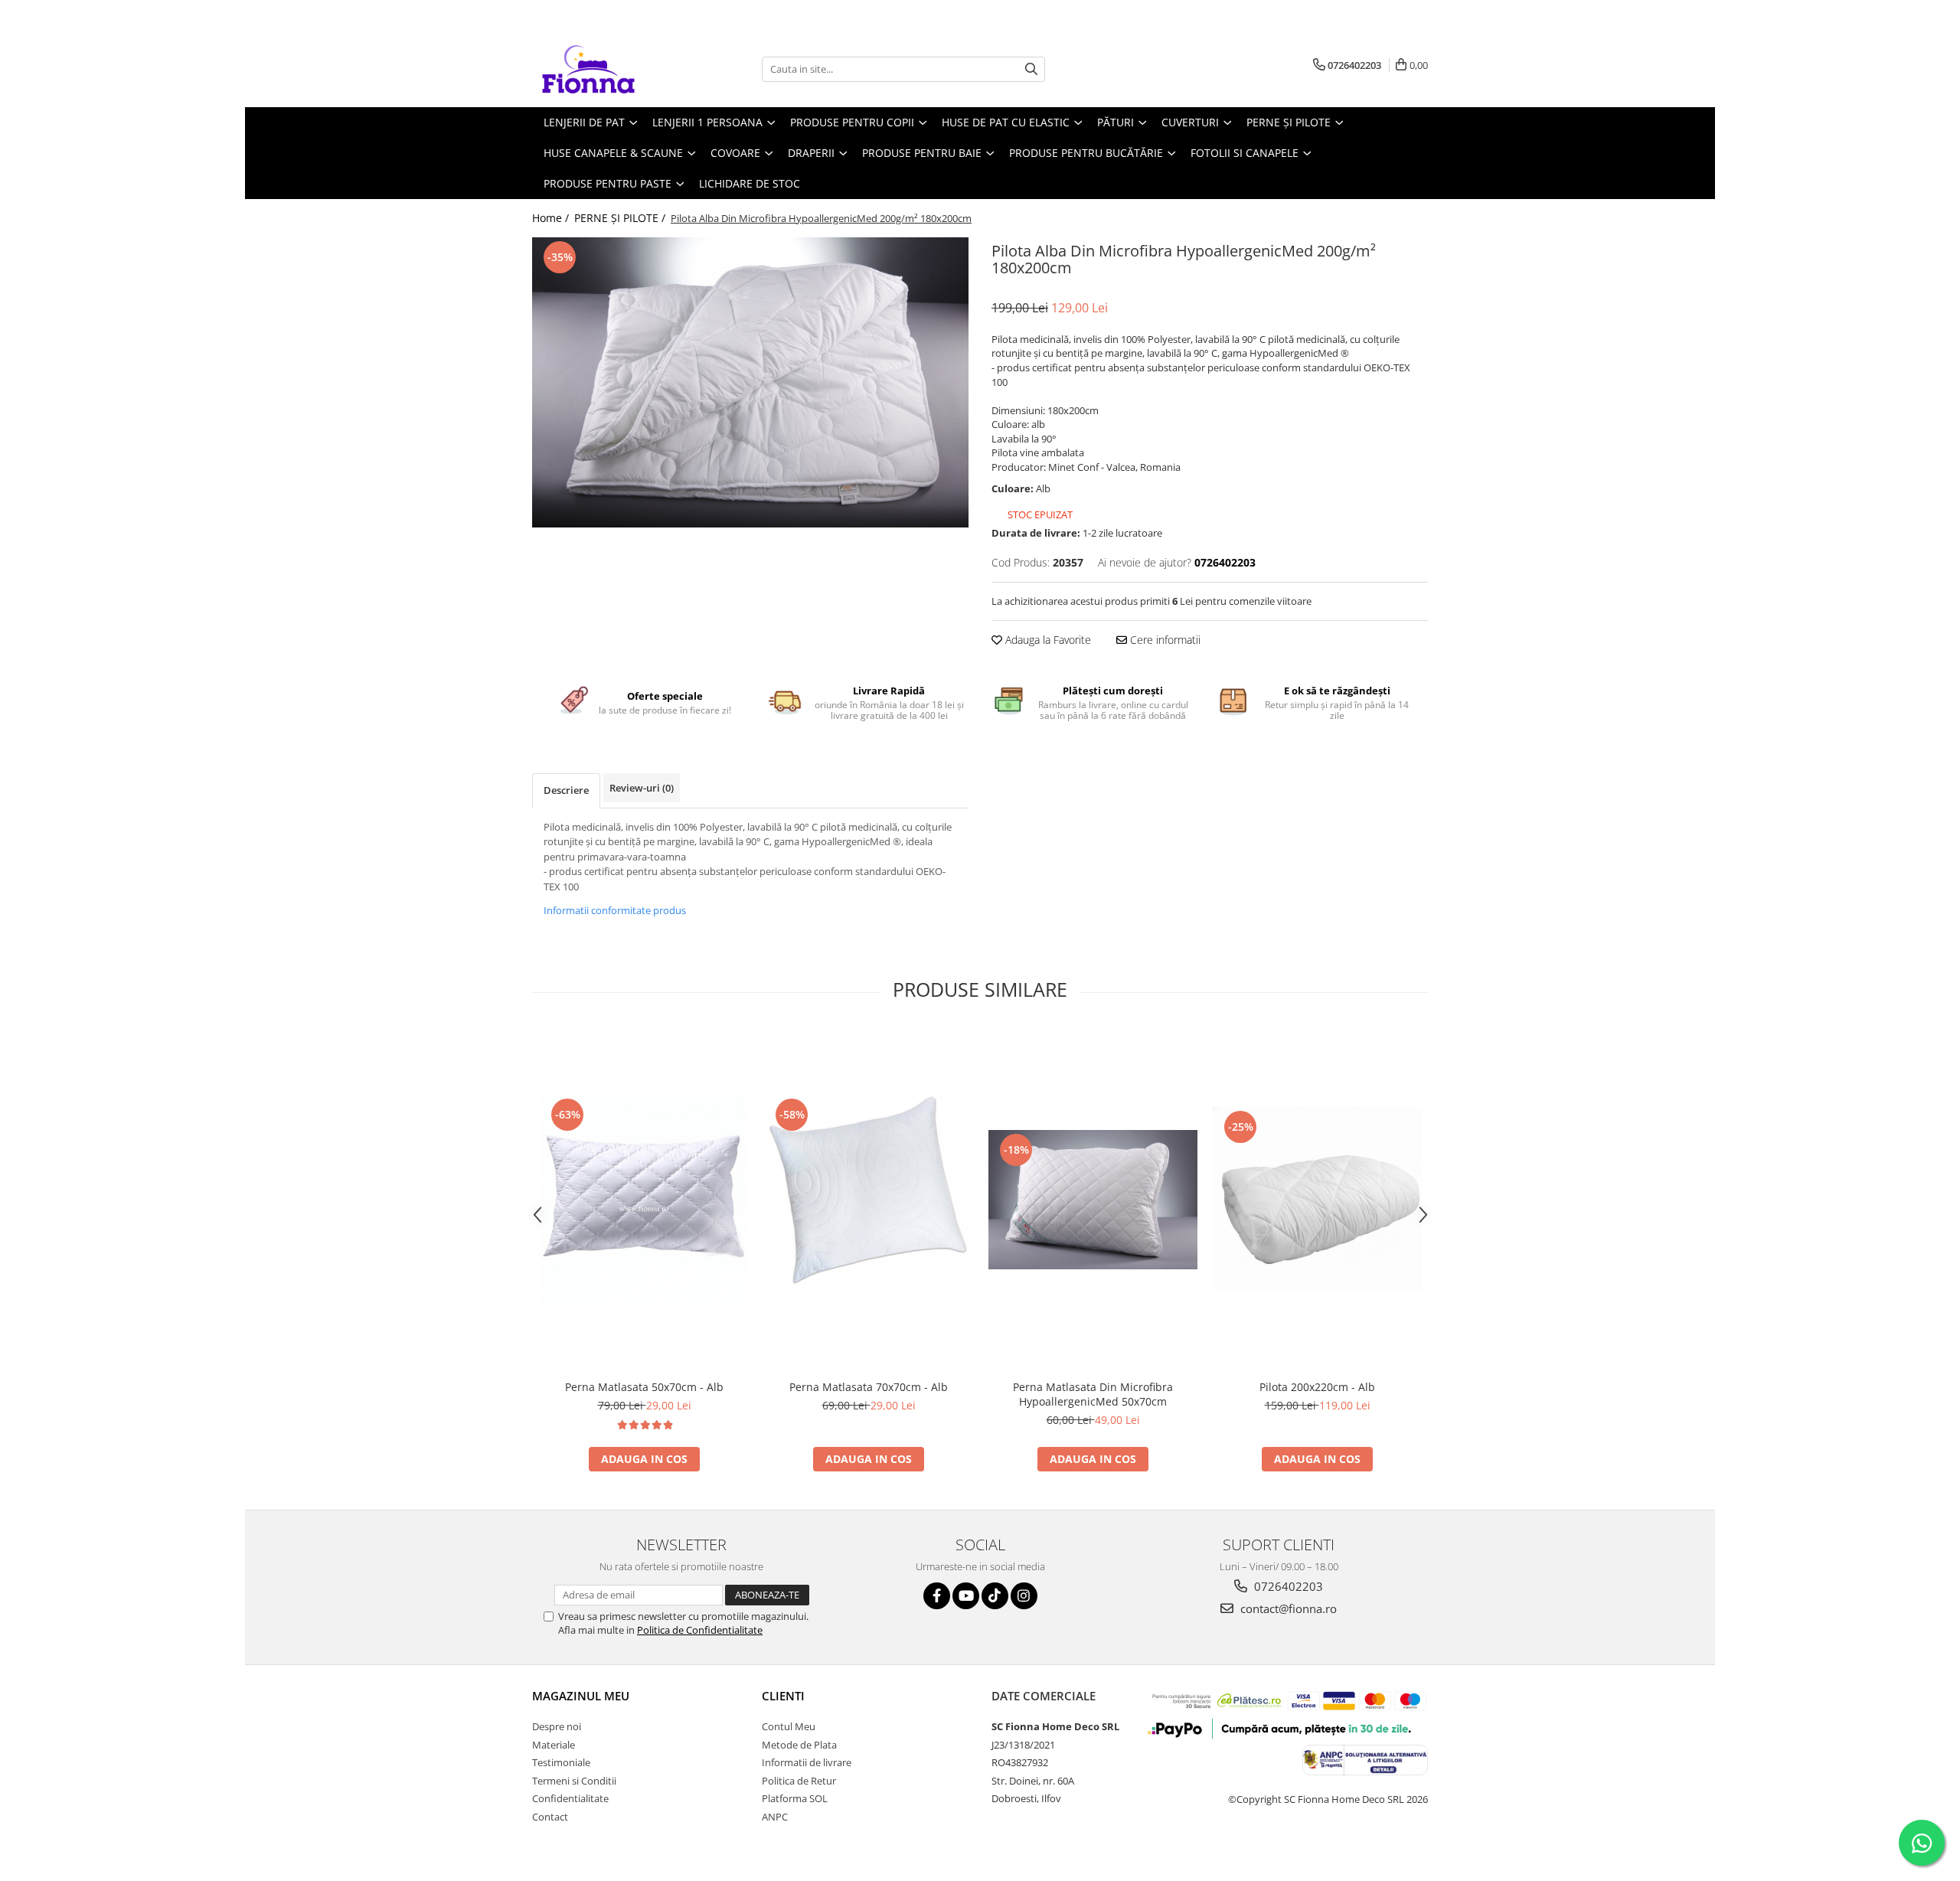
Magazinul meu (581, 1696)
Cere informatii (1164, 640)
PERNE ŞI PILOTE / (621, 218)
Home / (552, 218)
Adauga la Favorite (1047, 640)
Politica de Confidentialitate (700, 1630)
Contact (550, 1817)
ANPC (775, 1817)
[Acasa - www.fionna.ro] (609, 69)
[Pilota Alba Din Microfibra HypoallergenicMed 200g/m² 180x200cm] (750, 382)
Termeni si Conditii (574, 1781)
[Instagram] (1024, 1596)
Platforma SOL (795, 1798)
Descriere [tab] (566, 790)
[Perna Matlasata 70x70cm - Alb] (869, 1199)
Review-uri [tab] (642, 788)
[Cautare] (1031, 69)
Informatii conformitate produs (615, 910)
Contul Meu (789, 1726)
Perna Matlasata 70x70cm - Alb (869, 1387)
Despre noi (557, 1726)
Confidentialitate (570, 1798)
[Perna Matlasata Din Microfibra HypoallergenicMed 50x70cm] (1093, 1200)
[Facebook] (937, 1596)
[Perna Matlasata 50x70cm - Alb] (644, 1199)
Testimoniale (561, 1762)
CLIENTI (783, 1696)
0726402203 (1287, 1586)
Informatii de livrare (807, 1762)
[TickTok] (995, 1596)
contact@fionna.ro (1287, 1608)
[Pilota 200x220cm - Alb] (1317, 1199)
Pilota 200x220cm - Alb (1317, 1387)
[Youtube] (966, 1596)
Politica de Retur (799, 1781)
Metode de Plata (799, 1745)
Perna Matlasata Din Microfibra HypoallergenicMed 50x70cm (1093, 1394)
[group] (750, 382)
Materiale (554, 1745)
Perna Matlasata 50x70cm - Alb (644, 1387)
